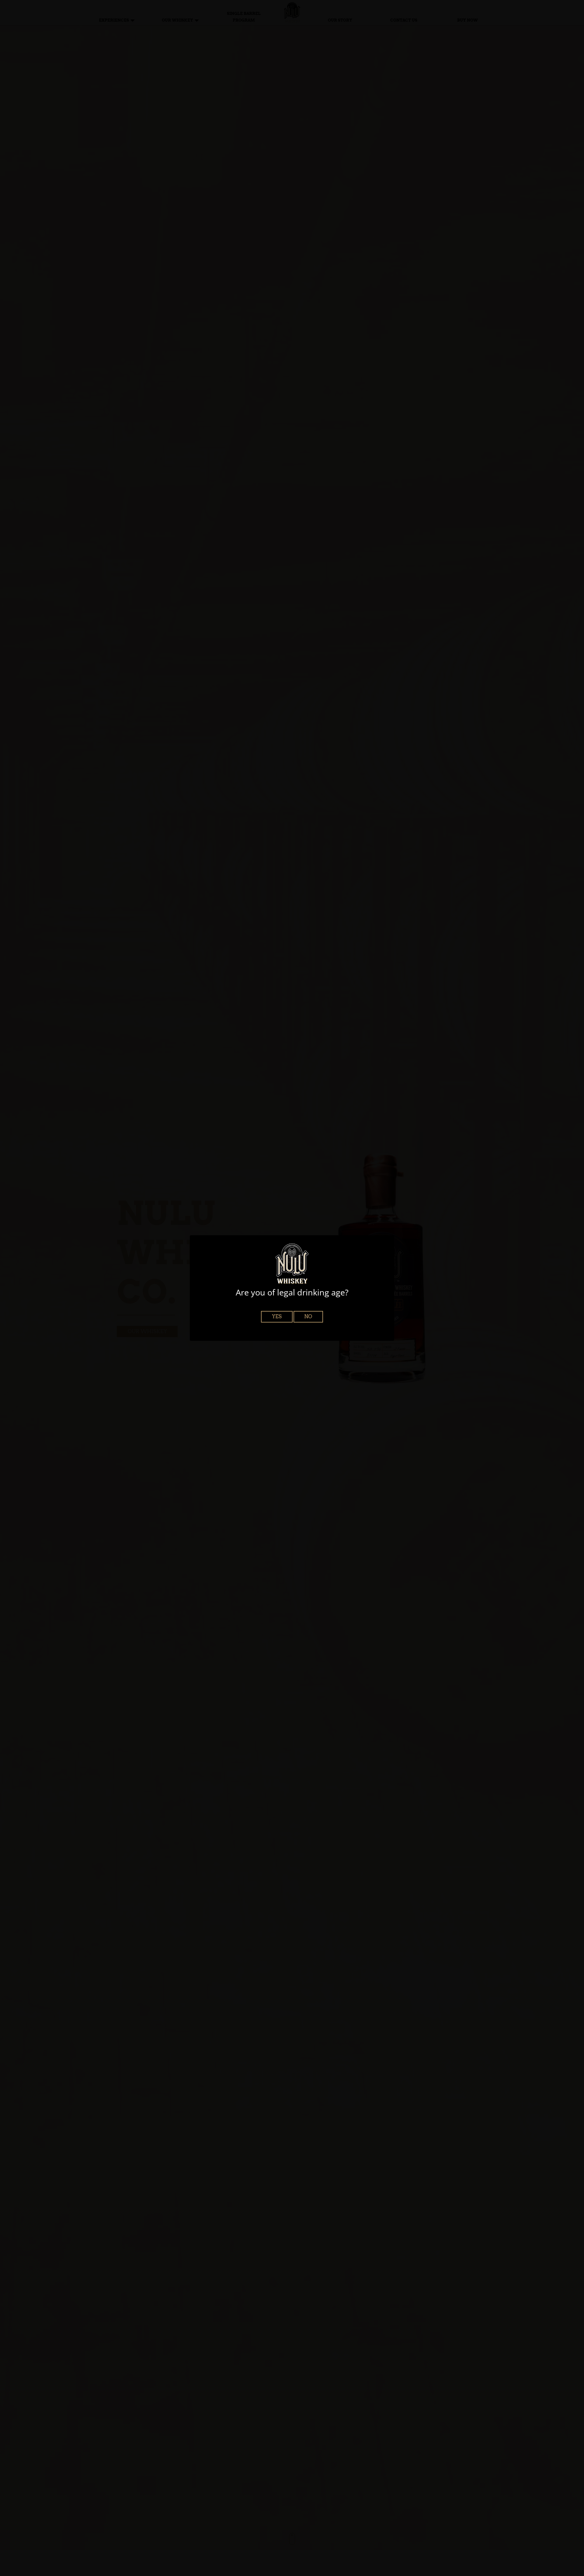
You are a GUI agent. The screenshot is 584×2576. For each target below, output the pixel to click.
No (308, 1316)
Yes (277, 1316)
